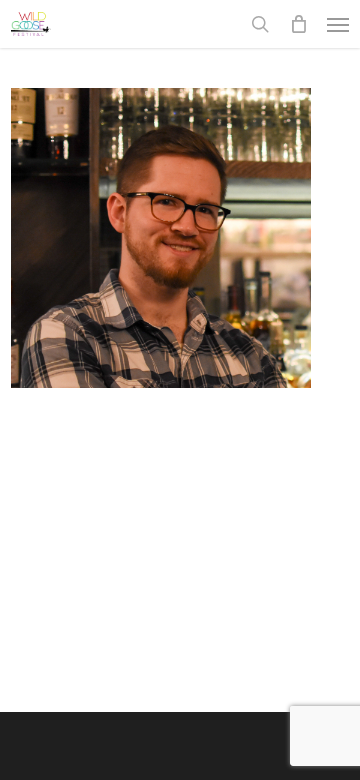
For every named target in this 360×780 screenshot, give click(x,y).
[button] (338, 24)
